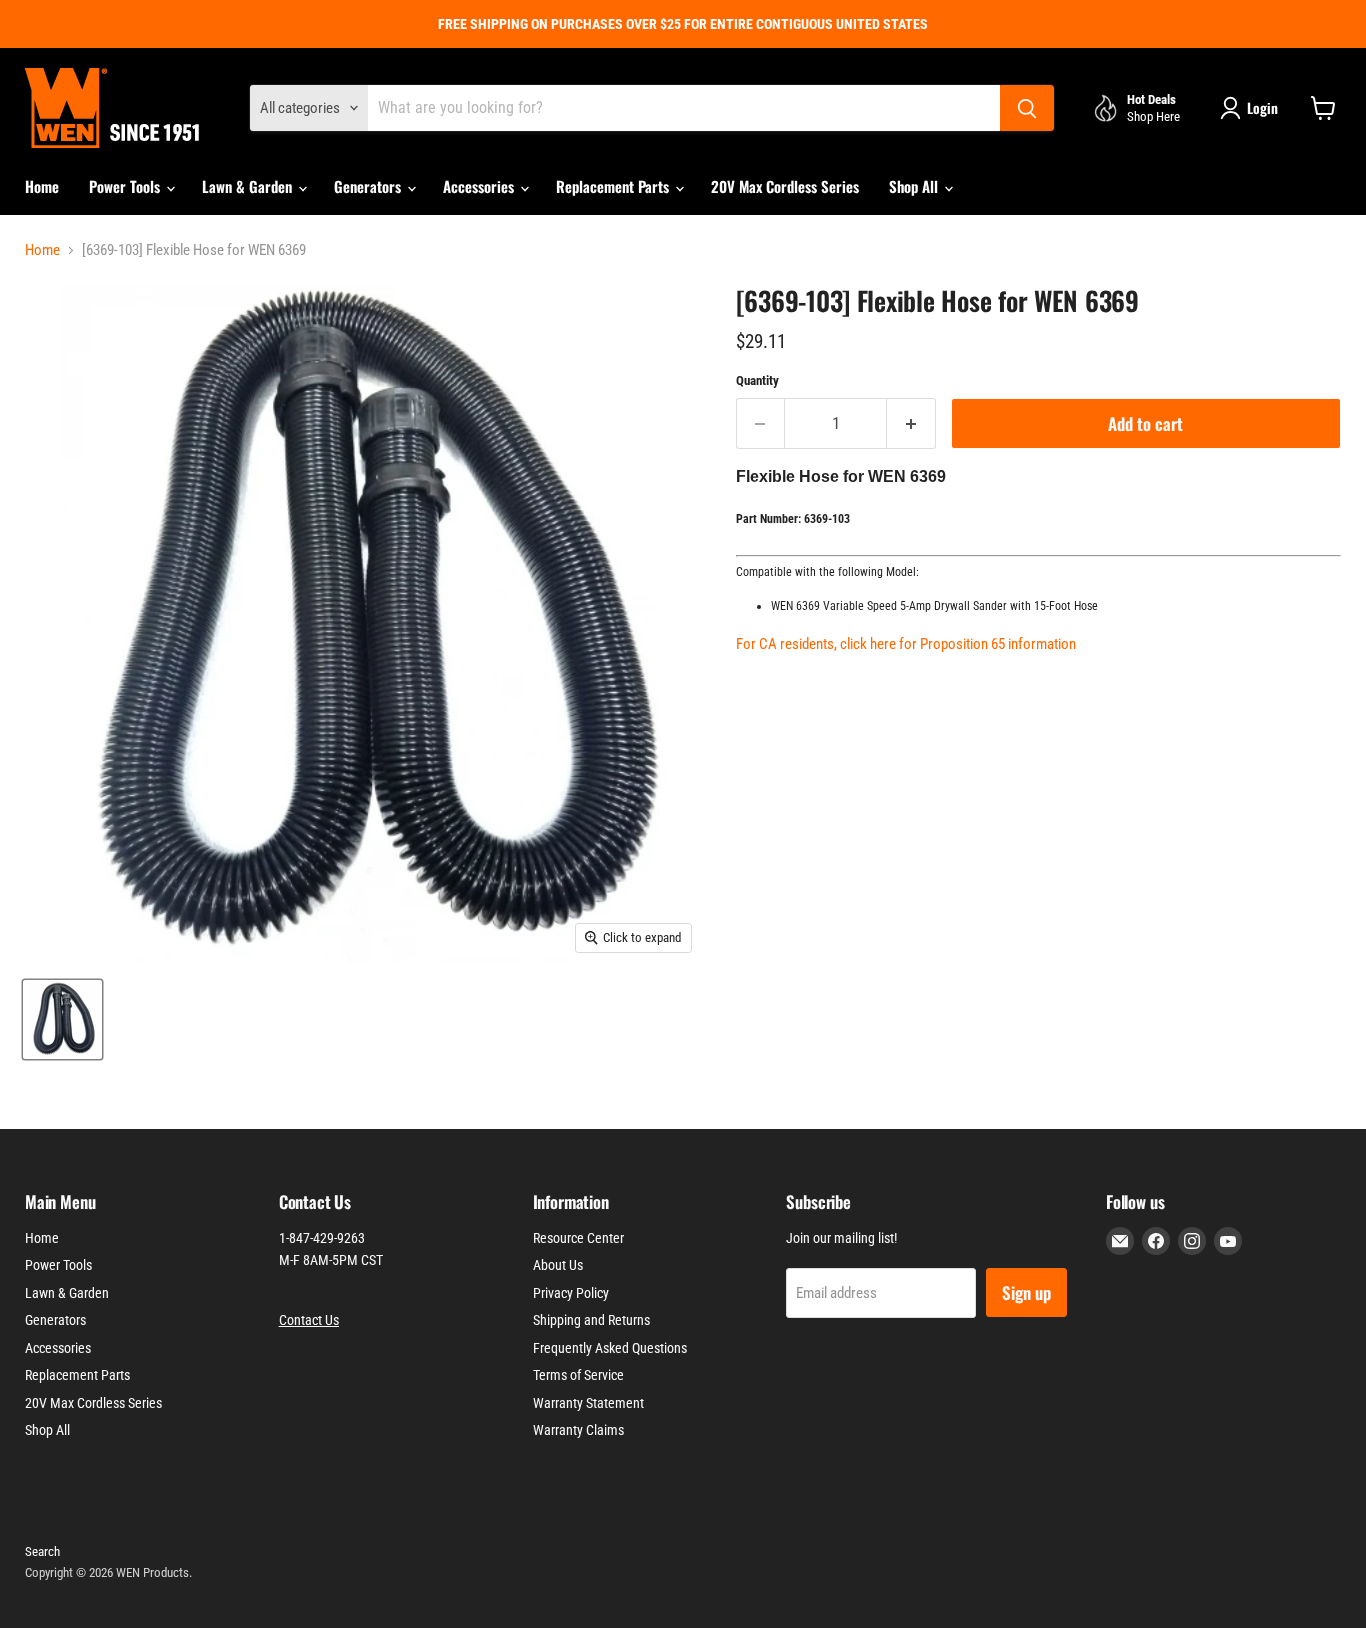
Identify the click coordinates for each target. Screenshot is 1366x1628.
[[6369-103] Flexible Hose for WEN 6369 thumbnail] (62, 1019)
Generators (369, 186)
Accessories (480, 186)
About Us (558, 1265)
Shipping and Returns (591, 1320)
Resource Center (578, 1238)
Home (42, 186)
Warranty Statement (588, 1403)
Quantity (757, 380)
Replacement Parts (614, 186)
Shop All (915, 186)
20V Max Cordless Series (785, 186)
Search (42, 1551)
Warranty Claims (578, 1430)
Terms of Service (578, 1375)
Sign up (1026, 1292)
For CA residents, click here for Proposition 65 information (906, 644)
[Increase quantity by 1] (911, 423)
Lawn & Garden (249, 186)
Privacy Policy (571, 1293)
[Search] (1027, 108)
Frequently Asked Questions (610, 1348)
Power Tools (126, 186)
